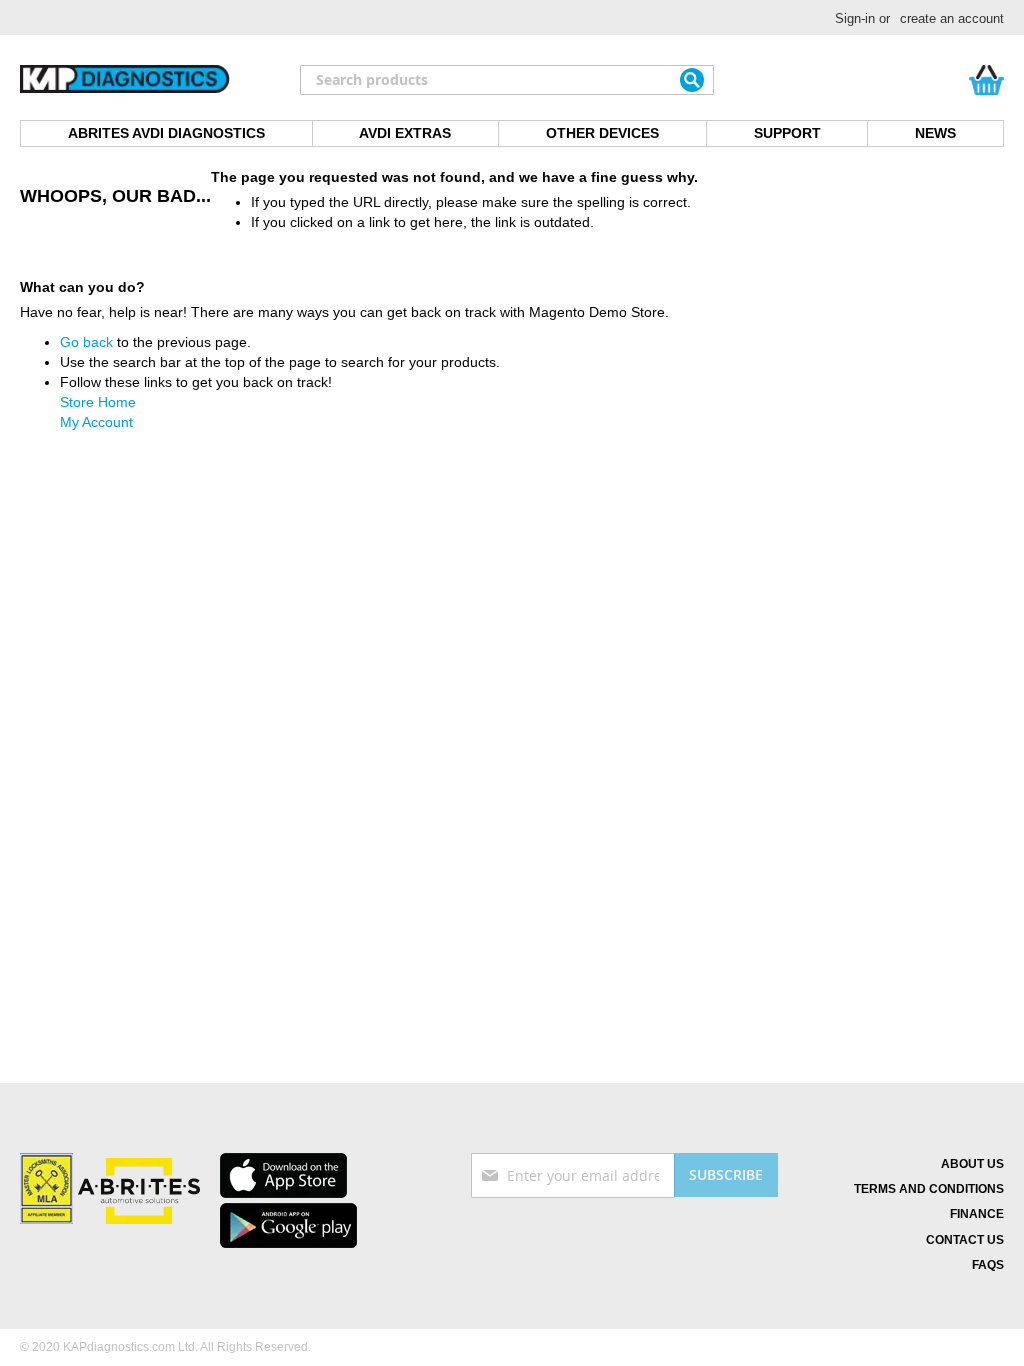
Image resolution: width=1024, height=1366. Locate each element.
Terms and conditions (929, 1189)
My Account (96, 422)
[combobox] (507, 80)
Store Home (98, 402)
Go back (86, 342)
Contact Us (965, 1240)
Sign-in (855, 18)
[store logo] (125, 80)
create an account (952, 18)
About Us (972, 1164)
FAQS (988, 1265)
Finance (977, 1214)
